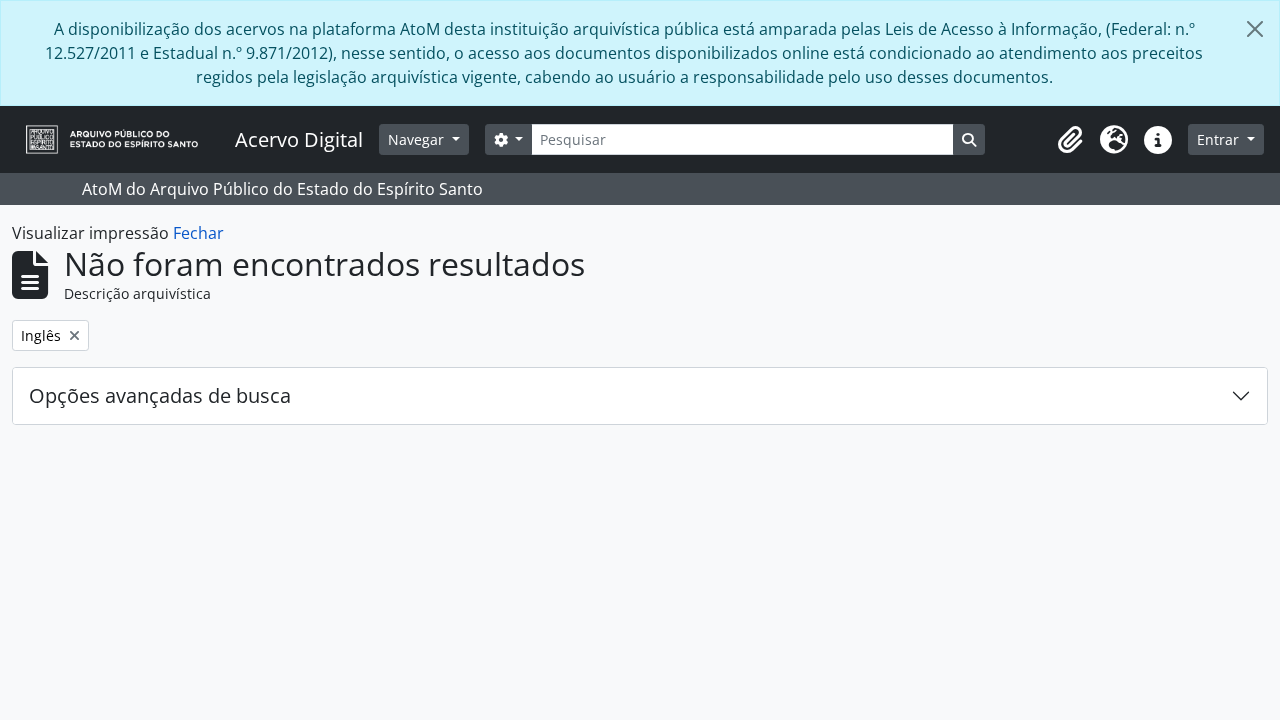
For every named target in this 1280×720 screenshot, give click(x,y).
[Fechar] (1255, 29)
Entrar (1220, 139)
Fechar (198, 233)
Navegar (418, 139)
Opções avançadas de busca (160, 395)
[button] (1070, 140)
